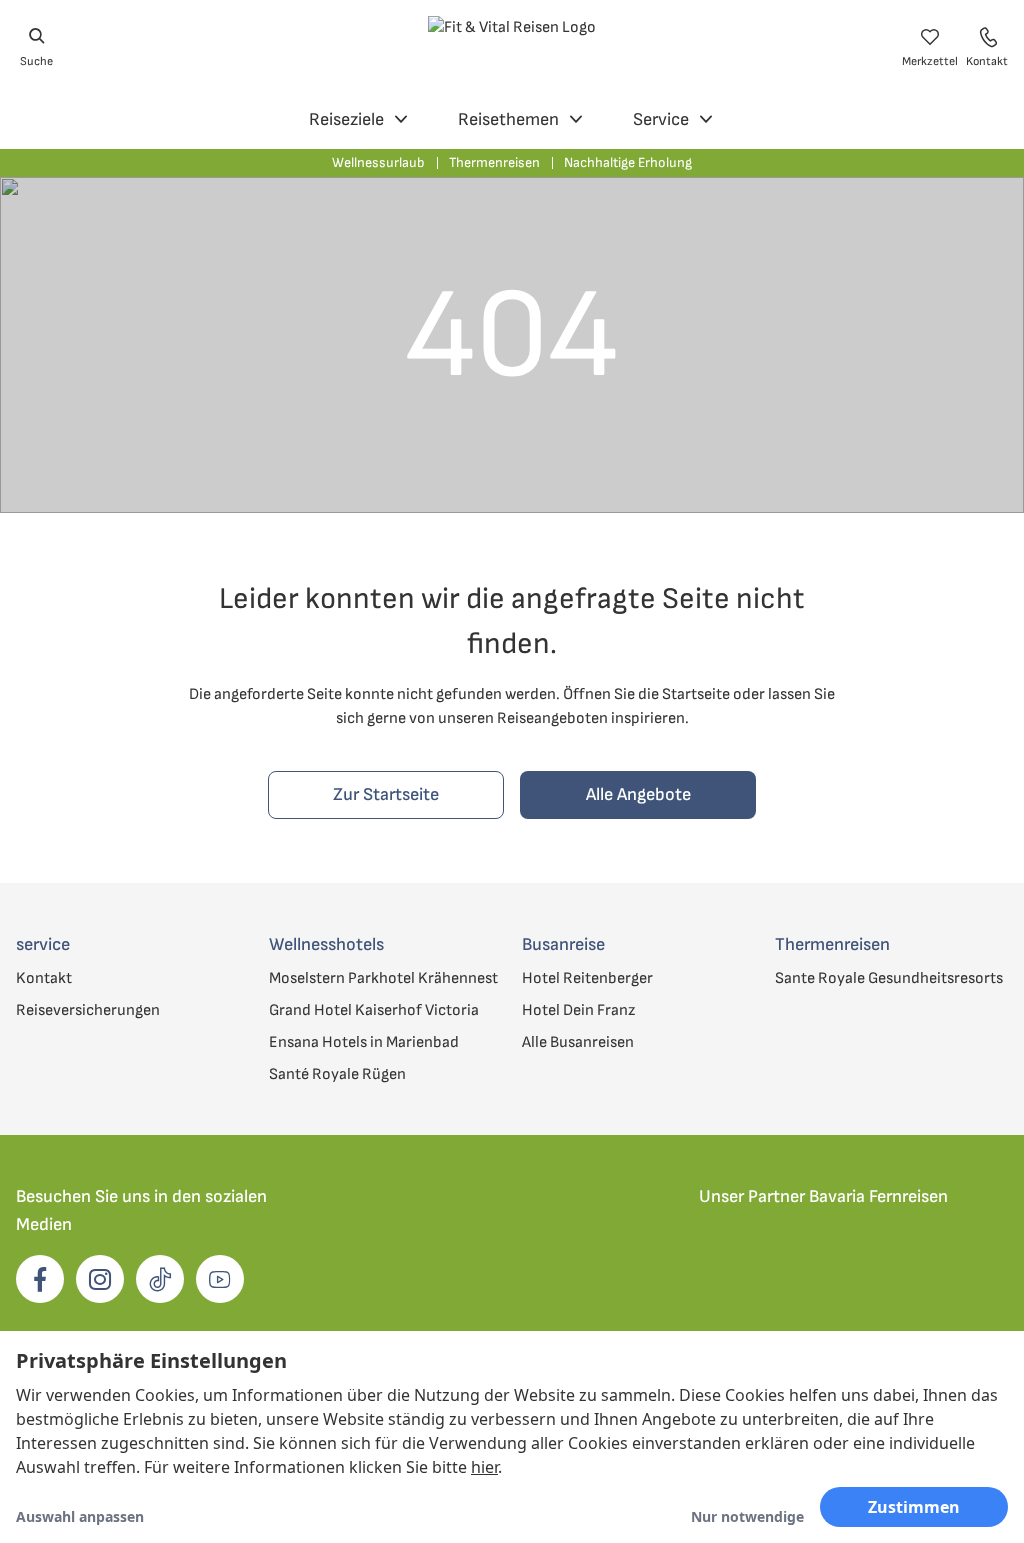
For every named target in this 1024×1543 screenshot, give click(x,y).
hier (484, 1467)
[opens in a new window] (40, 1279)
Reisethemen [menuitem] (508, 119)
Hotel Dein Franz (578, 1010)
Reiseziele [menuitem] (346, 119)
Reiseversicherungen (88, 1010)
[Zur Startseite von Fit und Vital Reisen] (512, 48)
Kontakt (44, 978)
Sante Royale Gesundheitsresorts (889, 978)
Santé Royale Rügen (337, 1074)
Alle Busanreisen (578, 1042)
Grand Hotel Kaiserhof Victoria (374, 1010)
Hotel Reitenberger (587, 978)
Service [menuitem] (661, 119)
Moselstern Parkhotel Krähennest (383, 978)
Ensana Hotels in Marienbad (364, 1042)
